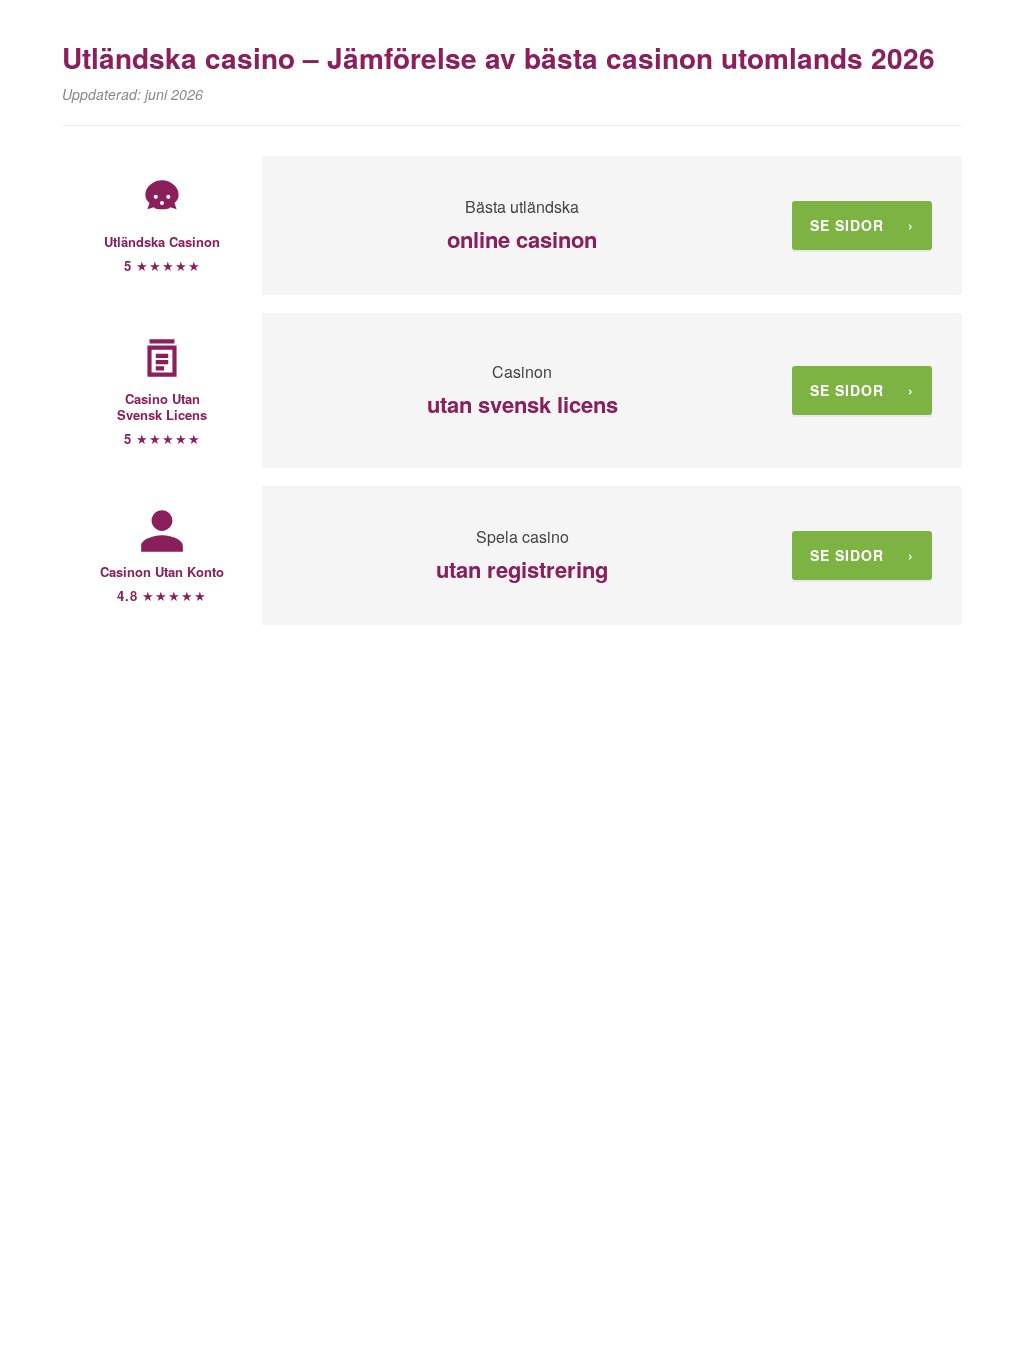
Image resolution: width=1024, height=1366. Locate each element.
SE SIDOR (862, 225)
